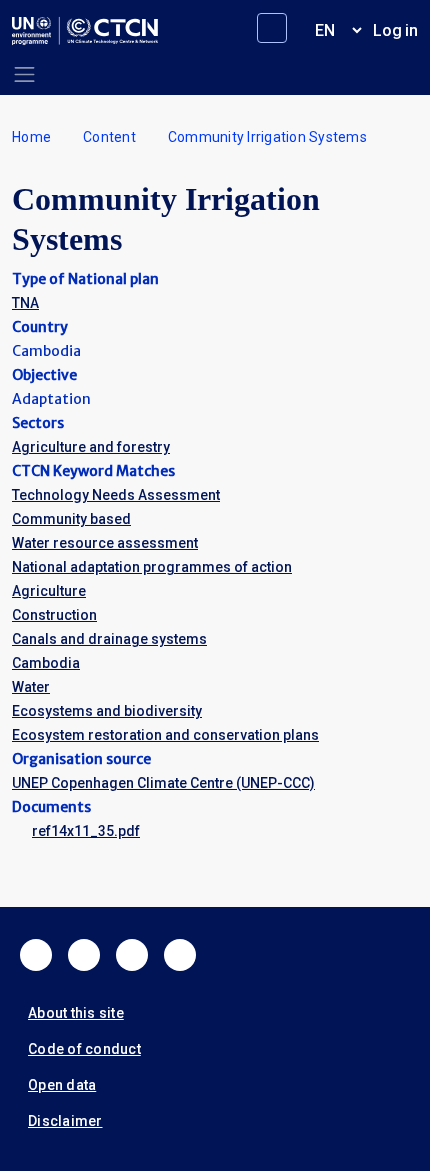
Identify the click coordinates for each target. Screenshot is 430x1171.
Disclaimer (65, 1121)
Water (31, 687)
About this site (76, 1013)
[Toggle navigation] (24, 74)
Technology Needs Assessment (116, 495)
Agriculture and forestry (91, 447)
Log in (395, 30)
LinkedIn (132, 955)
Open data (62, 1085)
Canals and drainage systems (109, 639)
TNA (25, 303)
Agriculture (49, 591)
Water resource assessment (105, 543)
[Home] (85, 31)
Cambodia (46, 663)
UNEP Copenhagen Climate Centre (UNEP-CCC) (163, 783)
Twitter (84, 955)
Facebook (36, 955)
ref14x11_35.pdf (86, 831)
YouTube (180, 955)
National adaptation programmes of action (152, 567)
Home (31, 137)
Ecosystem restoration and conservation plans (165, 735)
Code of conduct (84, 1049)
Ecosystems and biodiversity (107, 711)
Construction (54, 615)
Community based (71, 519)
